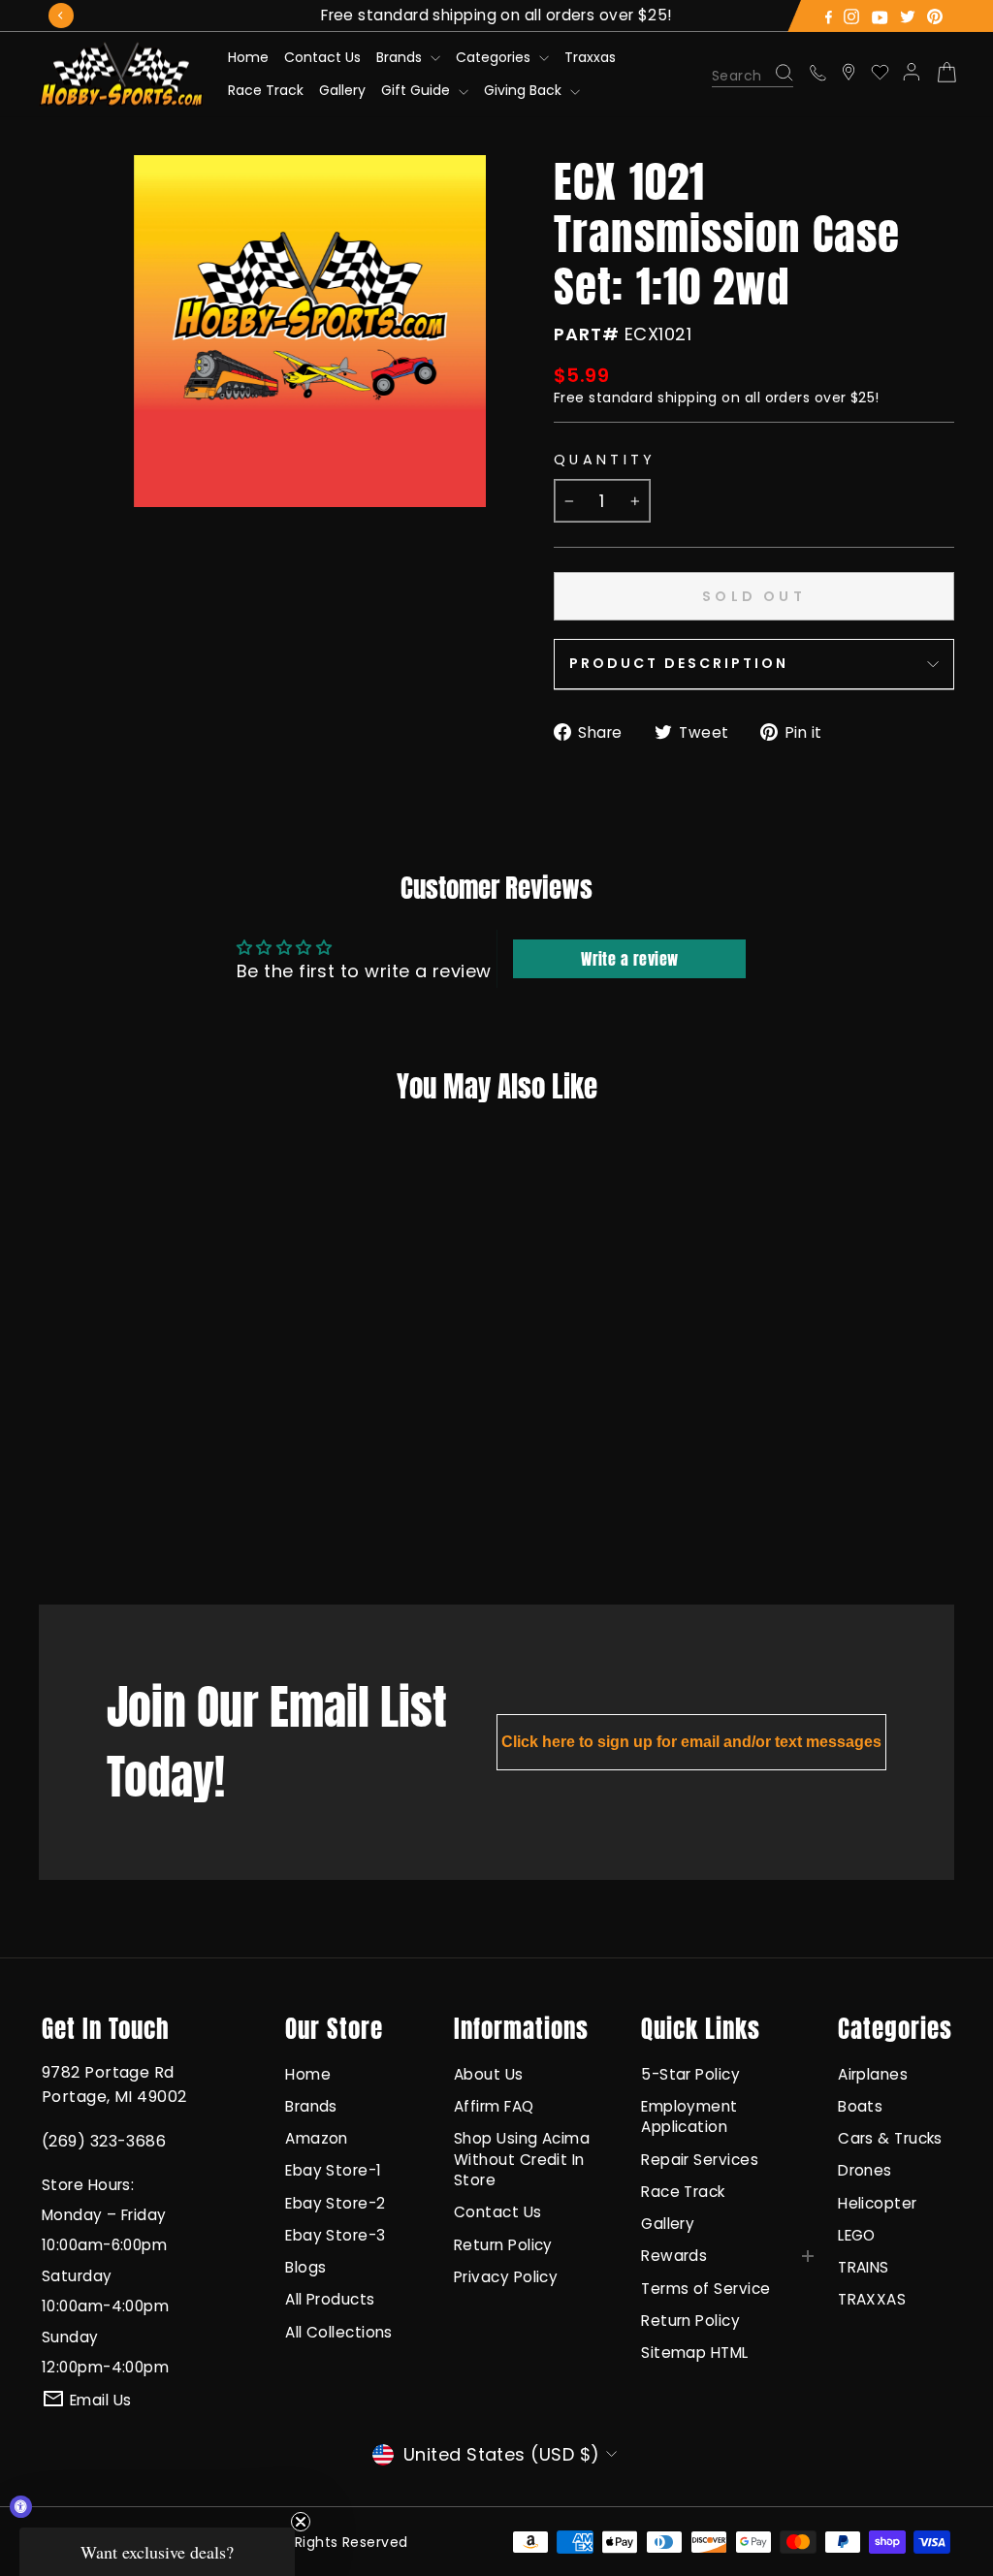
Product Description (679, 663)
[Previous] (61, 16)
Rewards (674, 2256)
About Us (489, 2074)
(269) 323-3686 (104, 2141)
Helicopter (878, 2203)
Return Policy (503, 2245)
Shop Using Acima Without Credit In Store (522, 2159)
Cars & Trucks (890, 2138)
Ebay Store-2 (335, 2203)
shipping (688, 398)
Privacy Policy (506, 2277)
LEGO (857, 2235)
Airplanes (873, 2074)
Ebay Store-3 (335, 2235)
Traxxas (590, 57)
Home (248, 57)
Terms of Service (705, 2289)
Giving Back (525, 90)
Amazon (317, 2138)
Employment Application (689, 2116)
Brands (401, 57)
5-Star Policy (690, 2074)
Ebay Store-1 (333, 2170)
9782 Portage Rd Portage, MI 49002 (114, 2084)
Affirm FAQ (494, 2106)
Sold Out (121, 1511)
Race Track (266, 90)
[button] (157, 2552)
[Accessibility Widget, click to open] (21, 2507)
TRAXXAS (872, 2299)
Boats (860, 2106)
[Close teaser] (301, 2522)
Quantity (605, 460)
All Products (330, 2299)
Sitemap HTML (694, 2353)
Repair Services (700, 2160)
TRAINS (864, 2267)
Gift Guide (417, 90)
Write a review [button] (629, 959)
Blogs (305, 2267)
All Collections (339, 2332)
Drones (865, 2170)
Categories (495, 57)
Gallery (342, 90)
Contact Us (322, 57)
